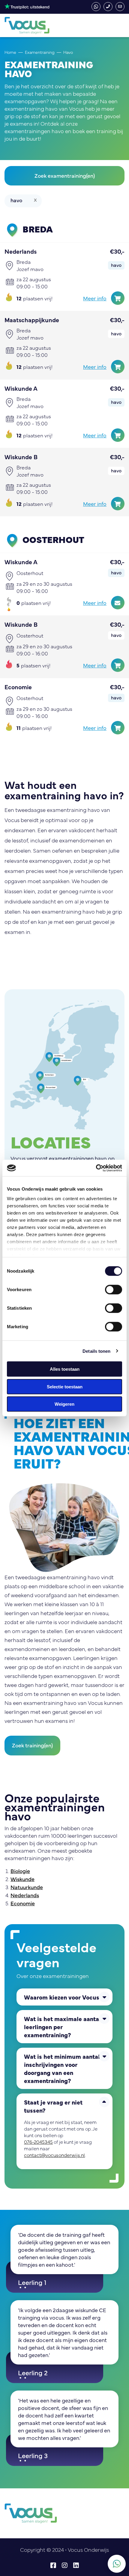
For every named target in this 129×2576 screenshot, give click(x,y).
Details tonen (96, 1351)
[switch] (114, 1290)
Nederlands (25, 1895)
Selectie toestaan (65, 1386)
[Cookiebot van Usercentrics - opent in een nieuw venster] (96, 1168)
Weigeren (64, 1404)
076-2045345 (108, 7)
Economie (23, 1903)
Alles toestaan (65, 1369)
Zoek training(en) (32, 1745)
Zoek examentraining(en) (65, 175)
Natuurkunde (27, 1887)
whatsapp (96, 7)
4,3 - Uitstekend (27, 6)
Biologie (20, 1871)
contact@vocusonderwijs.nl (120, 7)
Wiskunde (22, 1879)
